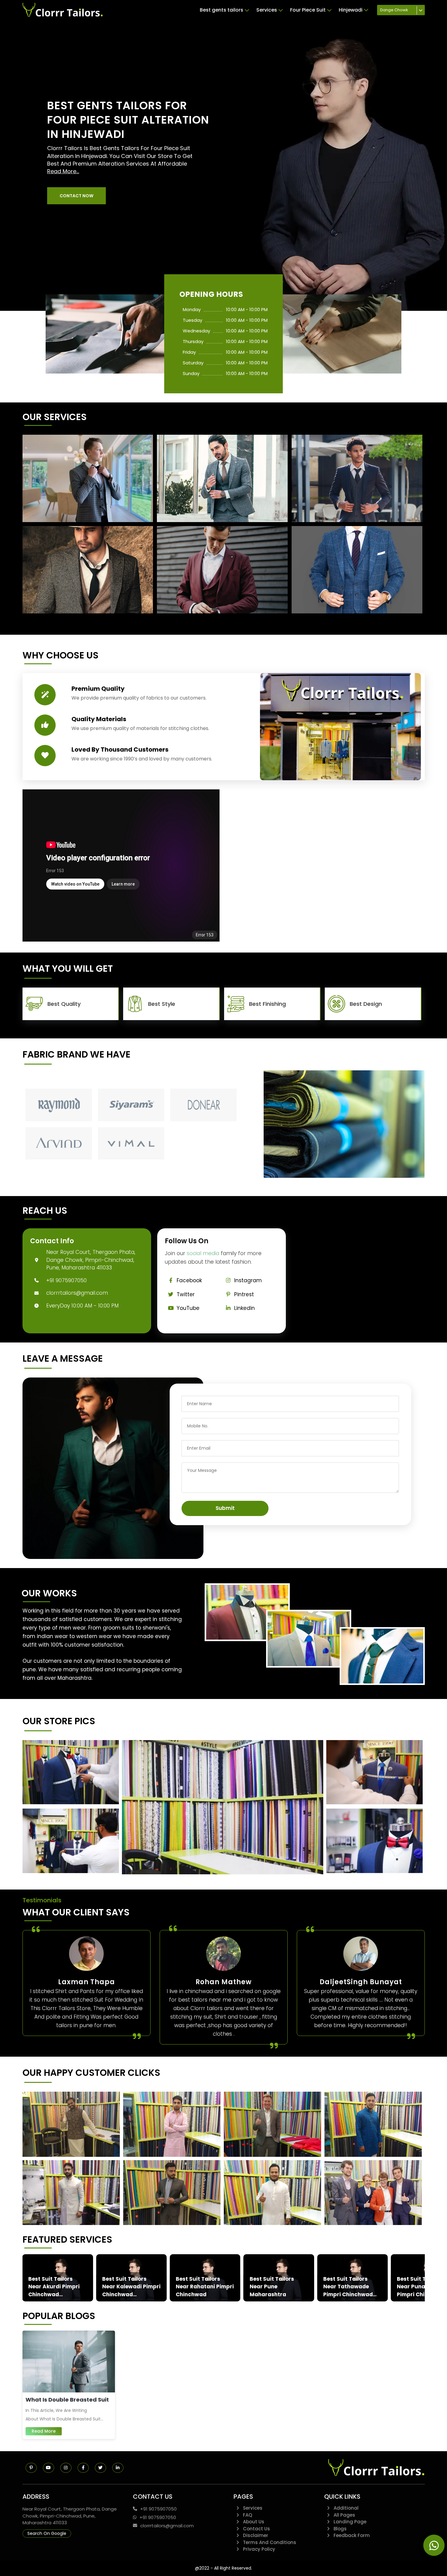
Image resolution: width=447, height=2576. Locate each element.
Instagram (248, 1280)
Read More (44, 2431)
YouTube (188, 1308)
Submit (225, 1508)
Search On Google (47, 2533)
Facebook (189, 1280)
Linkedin (244, 1308)
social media (203, 1253)
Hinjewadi (351, 10)
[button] (76, 196)
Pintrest (244, 1294)
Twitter (186, 1294)
